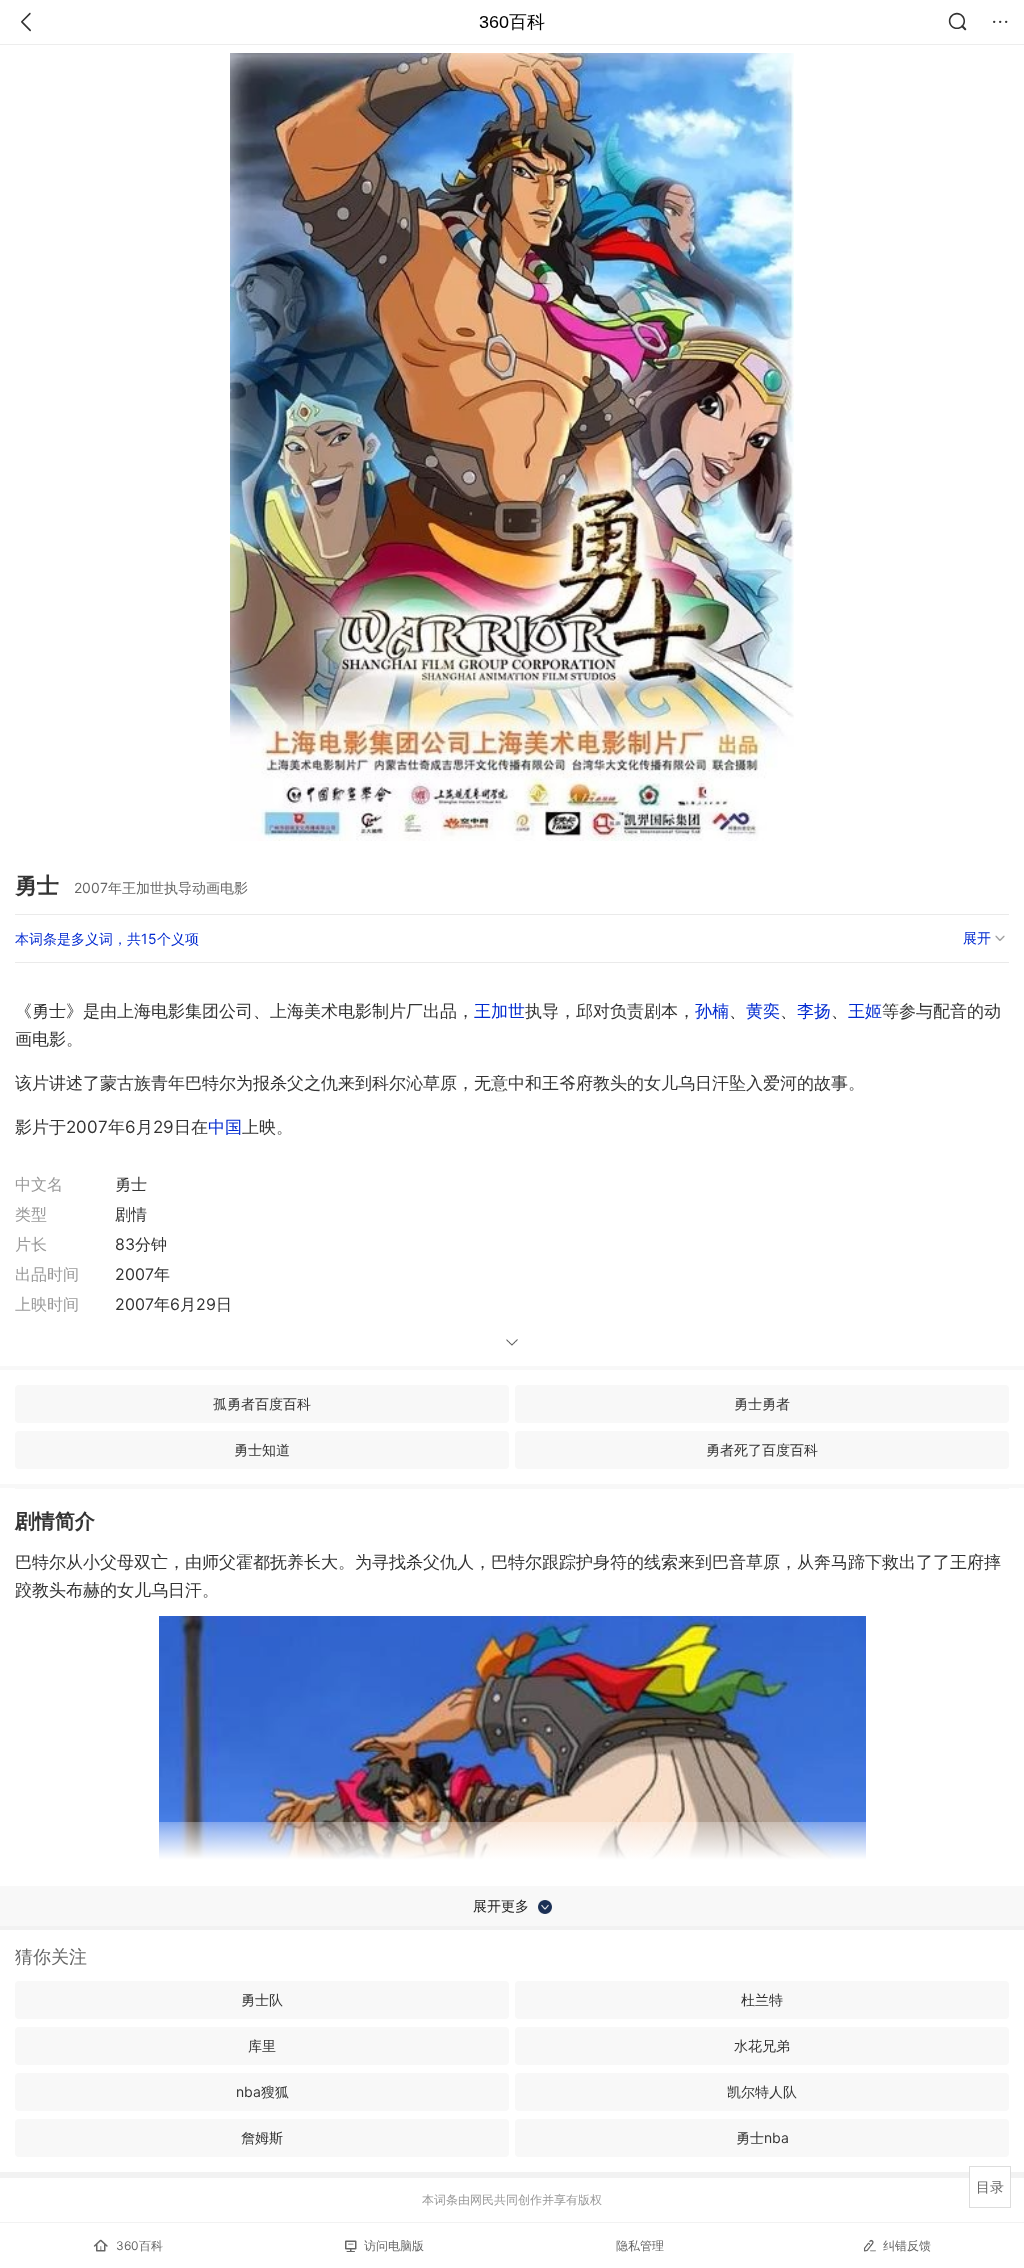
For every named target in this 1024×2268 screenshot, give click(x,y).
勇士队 (262, 1999)
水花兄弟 (762, 2045)
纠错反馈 (907, 2245)
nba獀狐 (262, 2091)
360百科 (512, 22)
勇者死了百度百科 (762, 1449)
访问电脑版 (394, 2245)
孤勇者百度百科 (262, 1403)
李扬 (814, 1011)
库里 (262, 2045)
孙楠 (712, 1011)
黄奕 (763, 1011)
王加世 (499, 1011)
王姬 (865, 1011)
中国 (225, 1127)
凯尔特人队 (762, 2091)
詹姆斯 (262, 2137)
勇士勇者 (762, 1403)
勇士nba (762, 2137)
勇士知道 (262, 1449)
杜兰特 (762, 1999)
